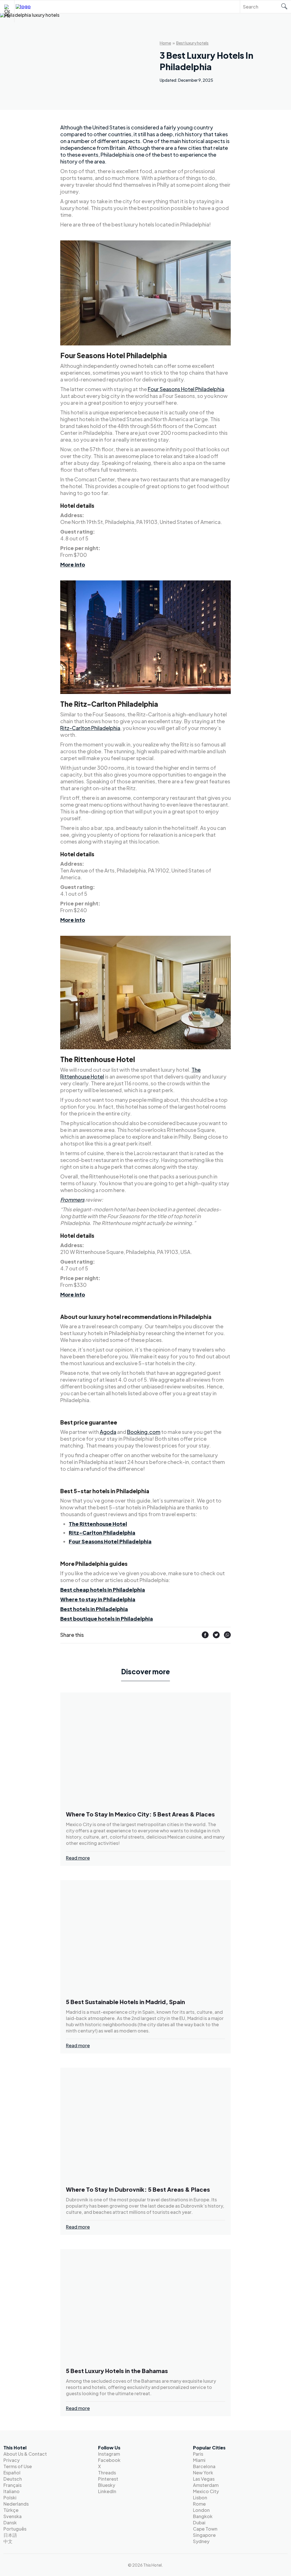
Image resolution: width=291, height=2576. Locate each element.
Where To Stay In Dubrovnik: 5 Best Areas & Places (138, 2189)
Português (15, 2529)
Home (165, 43)
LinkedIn (107, 2491)
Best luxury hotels (192, 43)
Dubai (199, 2522)
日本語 (10, 2535)
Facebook (109, 2460)
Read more (78, 1858)
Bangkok (203, 2516)
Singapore (204, 2535)
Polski (10, 2498)
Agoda (108, 1432)
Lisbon (200, 2498)
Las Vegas (204, 2479)
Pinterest (108, 2479)
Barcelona (204, 2466)
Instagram (109, 2454)
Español (12, 2473)
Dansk (10, 2522)
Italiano (12, 2491)
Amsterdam (206, 2485)
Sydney (201, 2541)
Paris (198, 2454)
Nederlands (16, 2504)
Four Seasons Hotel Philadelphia (186, 389)
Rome (199, 2504)
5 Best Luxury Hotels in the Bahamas (117, 2371)
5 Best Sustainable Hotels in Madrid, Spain (125, 2002)
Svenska (13, 2516)
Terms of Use (18, 2466)
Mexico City (206, 2491)
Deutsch (13, 2479)
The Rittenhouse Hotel (98, 1524)
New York (203, 2473)
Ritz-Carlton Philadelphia (90, 728)
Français (13, 2485)
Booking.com (144, 1432)
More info (73, 564)
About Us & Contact (25, 2454)
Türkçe (11, 2510)
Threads (107, 2473)
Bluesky (107, 2485)
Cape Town (205, 2529)
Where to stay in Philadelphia (98, 1599)
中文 (8, 2541)
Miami (199, 2460)
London (201, 2510)
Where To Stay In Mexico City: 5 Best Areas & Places (140, 1814)
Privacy (12, 2460)
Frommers (72, 1200)
